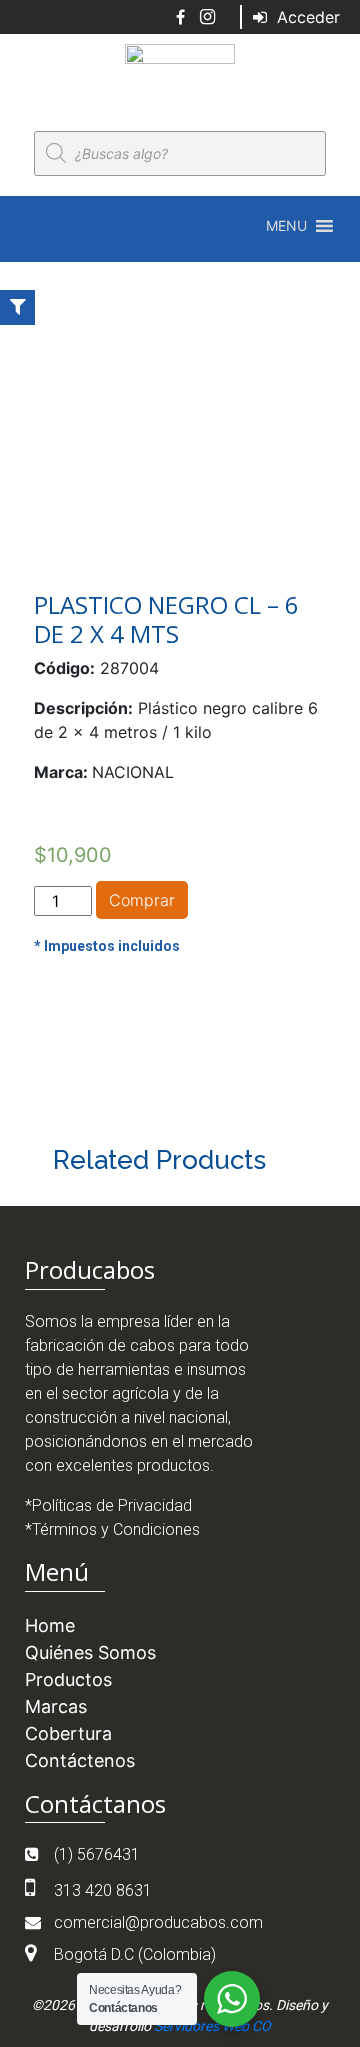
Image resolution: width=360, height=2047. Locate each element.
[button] (286, 226)
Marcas (56, 1706)
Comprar (142, 900)
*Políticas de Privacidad (108, 1505)
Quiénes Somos (90, 1652)
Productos (68, 1679)
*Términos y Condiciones (112, 1529)
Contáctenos (80, 1760)
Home (50, 1625)
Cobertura (68, 1733)
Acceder (306, 17)
